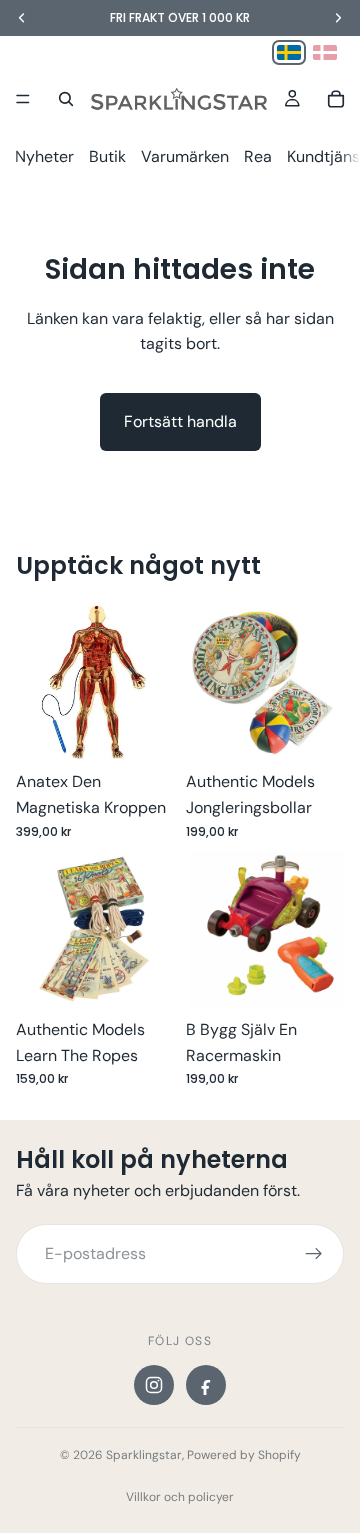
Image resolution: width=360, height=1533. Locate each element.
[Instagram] (154, 1385)
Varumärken (185, 156)
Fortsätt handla (180, 421)
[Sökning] (66, 99)
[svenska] (289, 52)
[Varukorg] (336, 99)
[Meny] (23, 99)
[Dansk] (325, 52)
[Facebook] (206, 1385)
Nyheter (44, 156)
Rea (258, 156)
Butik (107, 156)
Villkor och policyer (180, 1497)
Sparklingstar (144, 1455)
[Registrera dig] (314, 1254)
